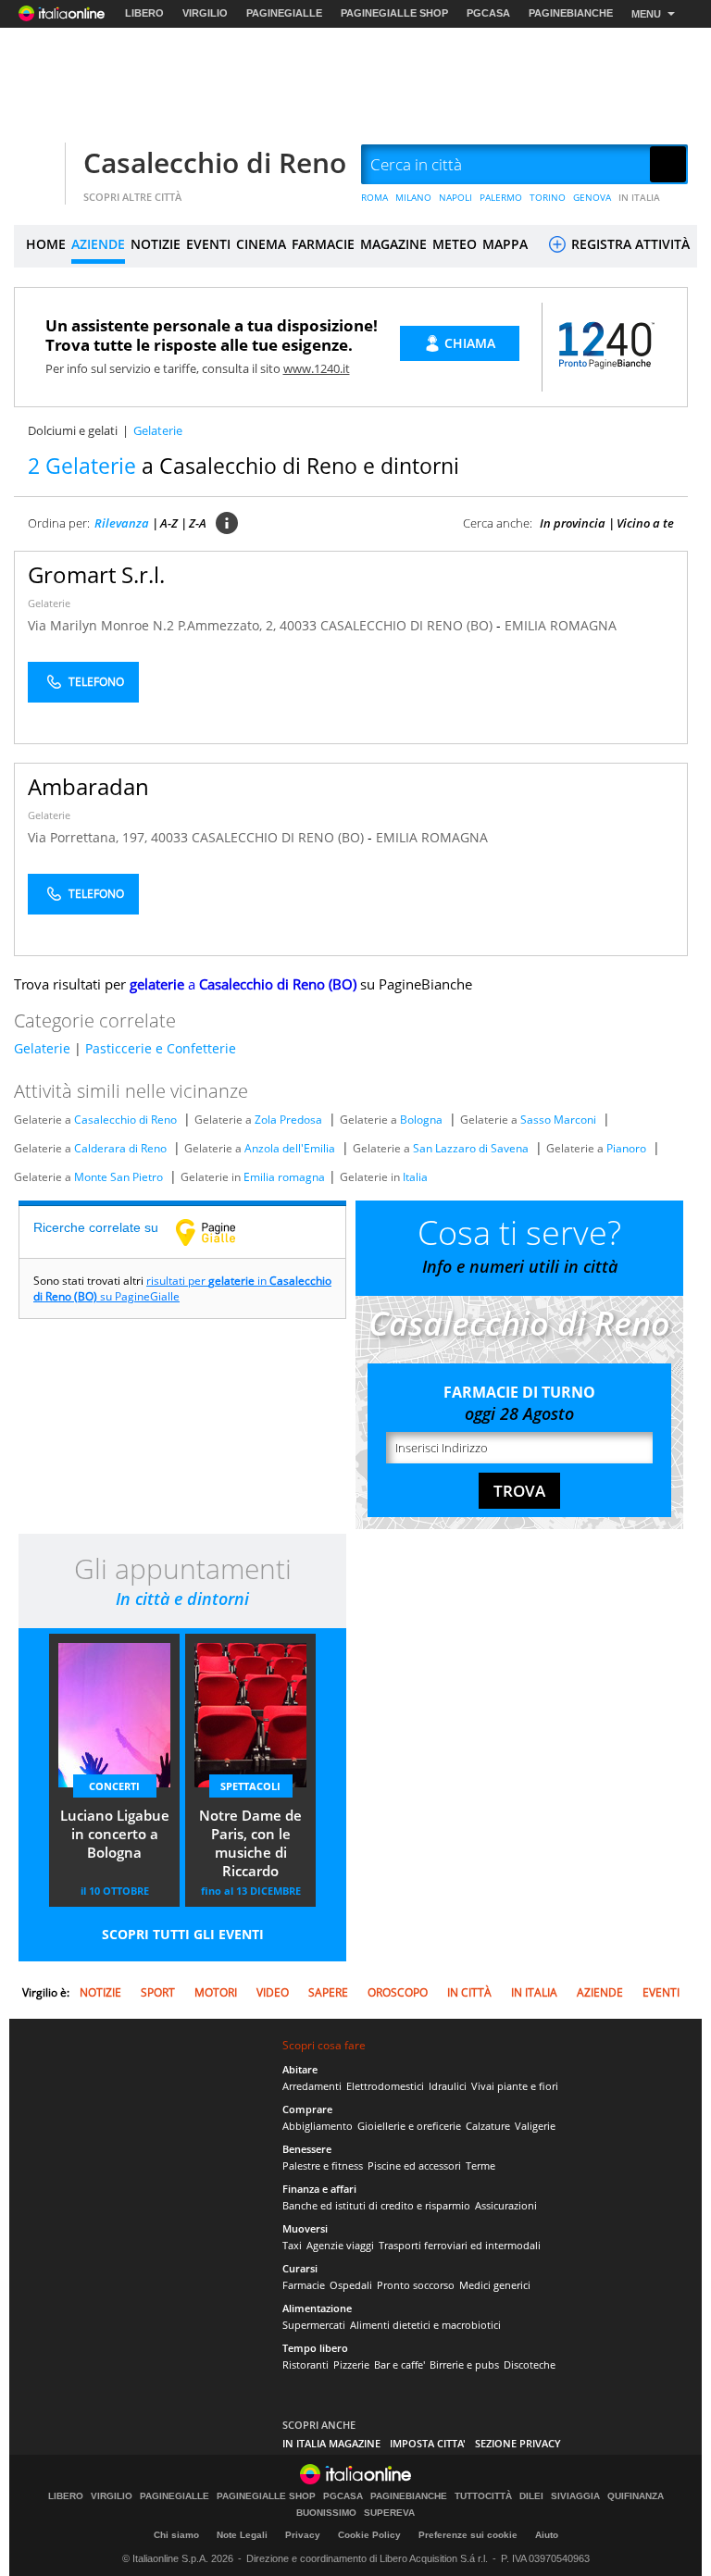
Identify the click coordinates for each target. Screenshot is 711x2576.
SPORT (158, 1992)
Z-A (198, 523)
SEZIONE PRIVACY (518, 2443)
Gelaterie (49, 603)
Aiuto (547, 2535)
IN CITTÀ (469, 1992)
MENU (646, 14)
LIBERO (144, 13)
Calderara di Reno (120, 1148)
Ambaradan (88, 786)
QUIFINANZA (636, 2496)
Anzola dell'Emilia (290, 1148)
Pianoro (626, 1148)
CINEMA (261, 244)
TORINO (548, 197)
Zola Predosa (288, 1120)
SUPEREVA (389, 2513)
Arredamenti (312, 2086)
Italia (415, 1177)
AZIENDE (98, 244)
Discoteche (530, 2364)
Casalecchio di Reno (215, 162)
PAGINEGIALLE (284, 13)
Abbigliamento (318, 2126)
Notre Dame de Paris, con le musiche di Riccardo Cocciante (250, 1845)
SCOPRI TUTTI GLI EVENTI (183, 1934)
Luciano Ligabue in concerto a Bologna (115, 1834)
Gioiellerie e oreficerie (409, 2126)
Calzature (488, 2126)
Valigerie (535, 2126)
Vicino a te (645, 523)
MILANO (413, 197)
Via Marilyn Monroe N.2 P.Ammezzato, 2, (154, 625)
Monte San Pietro (118, 1177)
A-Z (169, 523)
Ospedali (351, 2285)
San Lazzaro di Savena (471, 1148)
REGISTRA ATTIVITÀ (629, 244)
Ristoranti (306, 2364)
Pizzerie (351, 2364)
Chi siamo (176, 2535)
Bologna (421, 1120)
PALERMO (501, 197)
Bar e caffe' (399, 2364)
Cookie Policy (369, 2535)
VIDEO (273, 1992)
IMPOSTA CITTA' (428, 2443)
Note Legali (242, 2535)
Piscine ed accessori (414, 2165)
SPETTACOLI (250, 1786)
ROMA (374, 197)
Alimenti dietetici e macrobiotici (425, 2325)
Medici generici (495, 2285)
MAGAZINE (393, 244)
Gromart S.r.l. (96, 574)
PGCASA (488, 13)
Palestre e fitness (323, 2165)
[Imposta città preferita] (37, 165)
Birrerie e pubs (464, 2364)
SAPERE (328, 1992)
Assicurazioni (506, 2205)
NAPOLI (455, 197)
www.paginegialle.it (219, 1232)
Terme (480, 2165)
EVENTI (208, 244)
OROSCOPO (398, 1992)
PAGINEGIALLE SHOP (394, 13)
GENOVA (592, 197)
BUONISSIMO (326, 2513)
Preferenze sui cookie (468, 2535)
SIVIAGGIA (575, 2496)
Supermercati (314, 2325)
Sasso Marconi (558, 1120)
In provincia (573, 523)
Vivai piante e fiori (515, 2086)
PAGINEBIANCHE (571, 13)
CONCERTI (114, 1786)
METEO (455, 244)
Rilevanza (122, 523)
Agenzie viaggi (340, 2245)
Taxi (292, 2245)
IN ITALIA (639, 197)
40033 (298, 625)
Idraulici (448, 2086)
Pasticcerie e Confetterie (161, 1048)
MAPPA (505, 244)
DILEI (531, 2496)
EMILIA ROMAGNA (561, 625)
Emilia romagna (284, 1177)
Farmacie (304, 2285)
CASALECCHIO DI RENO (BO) (408, 625)
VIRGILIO (205, 13)
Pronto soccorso (416, 2285)
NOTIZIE (156, 244)
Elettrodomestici (385, 2086)
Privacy (303, 2535)
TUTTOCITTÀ (483, 2496)
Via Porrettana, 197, (89, 837)
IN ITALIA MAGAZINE (331, 2443)
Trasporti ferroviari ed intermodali (460, 2245)
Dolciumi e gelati (73, 430)
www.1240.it (317, 368)
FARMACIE (323, 244)
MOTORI (216, 1992)
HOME (46, 244)
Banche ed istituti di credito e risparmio (376, 2205)
